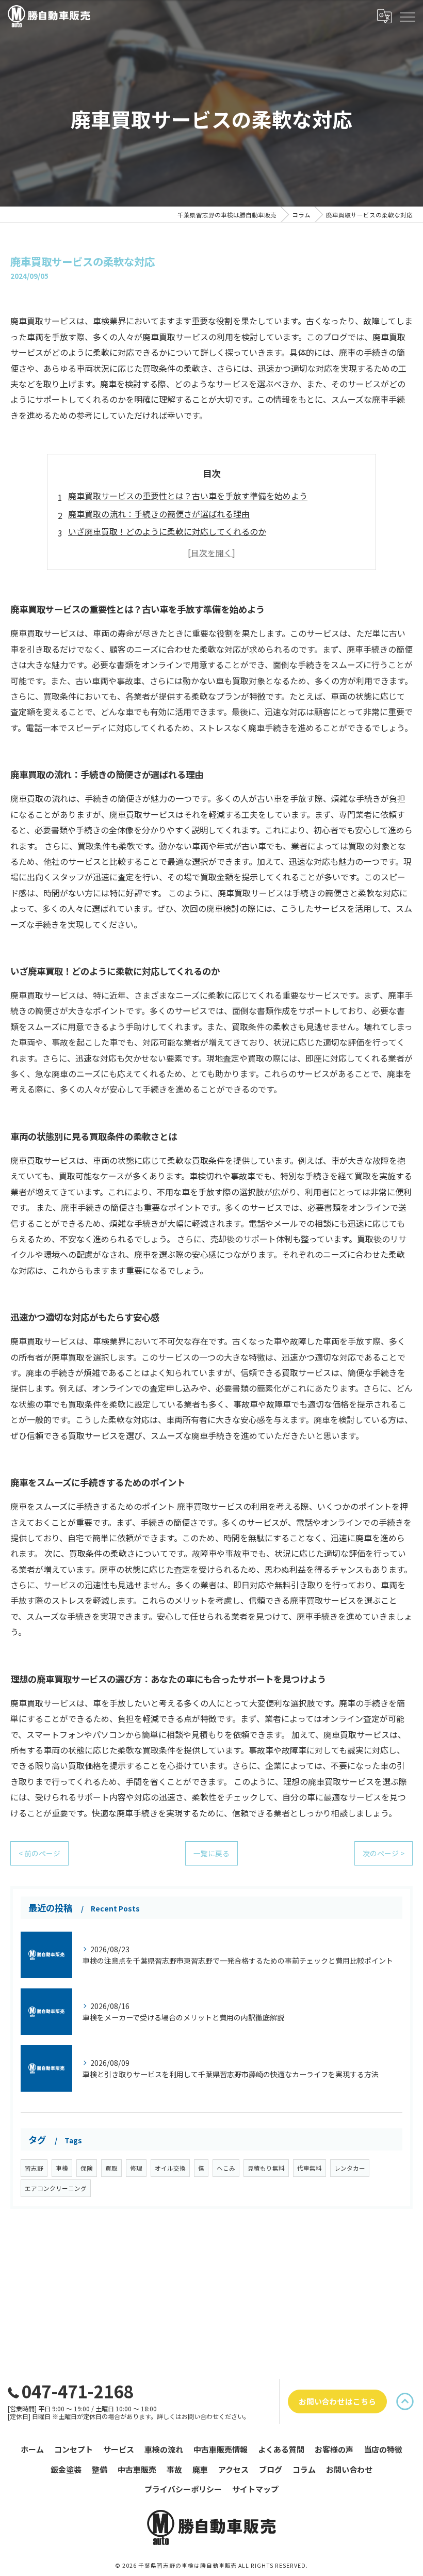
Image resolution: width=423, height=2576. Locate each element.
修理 (136, 2168)
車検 (62, 2168)
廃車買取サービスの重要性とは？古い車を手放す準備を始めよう (188, 496)
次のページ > (384, 1853)
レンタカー (350, 2168)
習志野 (34, 2168)
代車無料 (310, 2168)
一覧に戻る (211, 1853)
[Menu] (407, 16)
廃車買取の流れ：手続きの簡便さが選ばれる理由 (159, 514)
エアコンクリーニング (56, 2188)
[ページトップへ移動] (405, 2401)
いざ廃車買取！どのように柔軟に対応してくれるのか (167, 531)
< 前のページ (39, 1853)
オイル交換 (170, 2168)
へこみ (226, 2168)
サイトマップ (255, 2489)
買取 (111, 2168)
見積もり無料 (266, 2168)
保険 (87, 2168)
